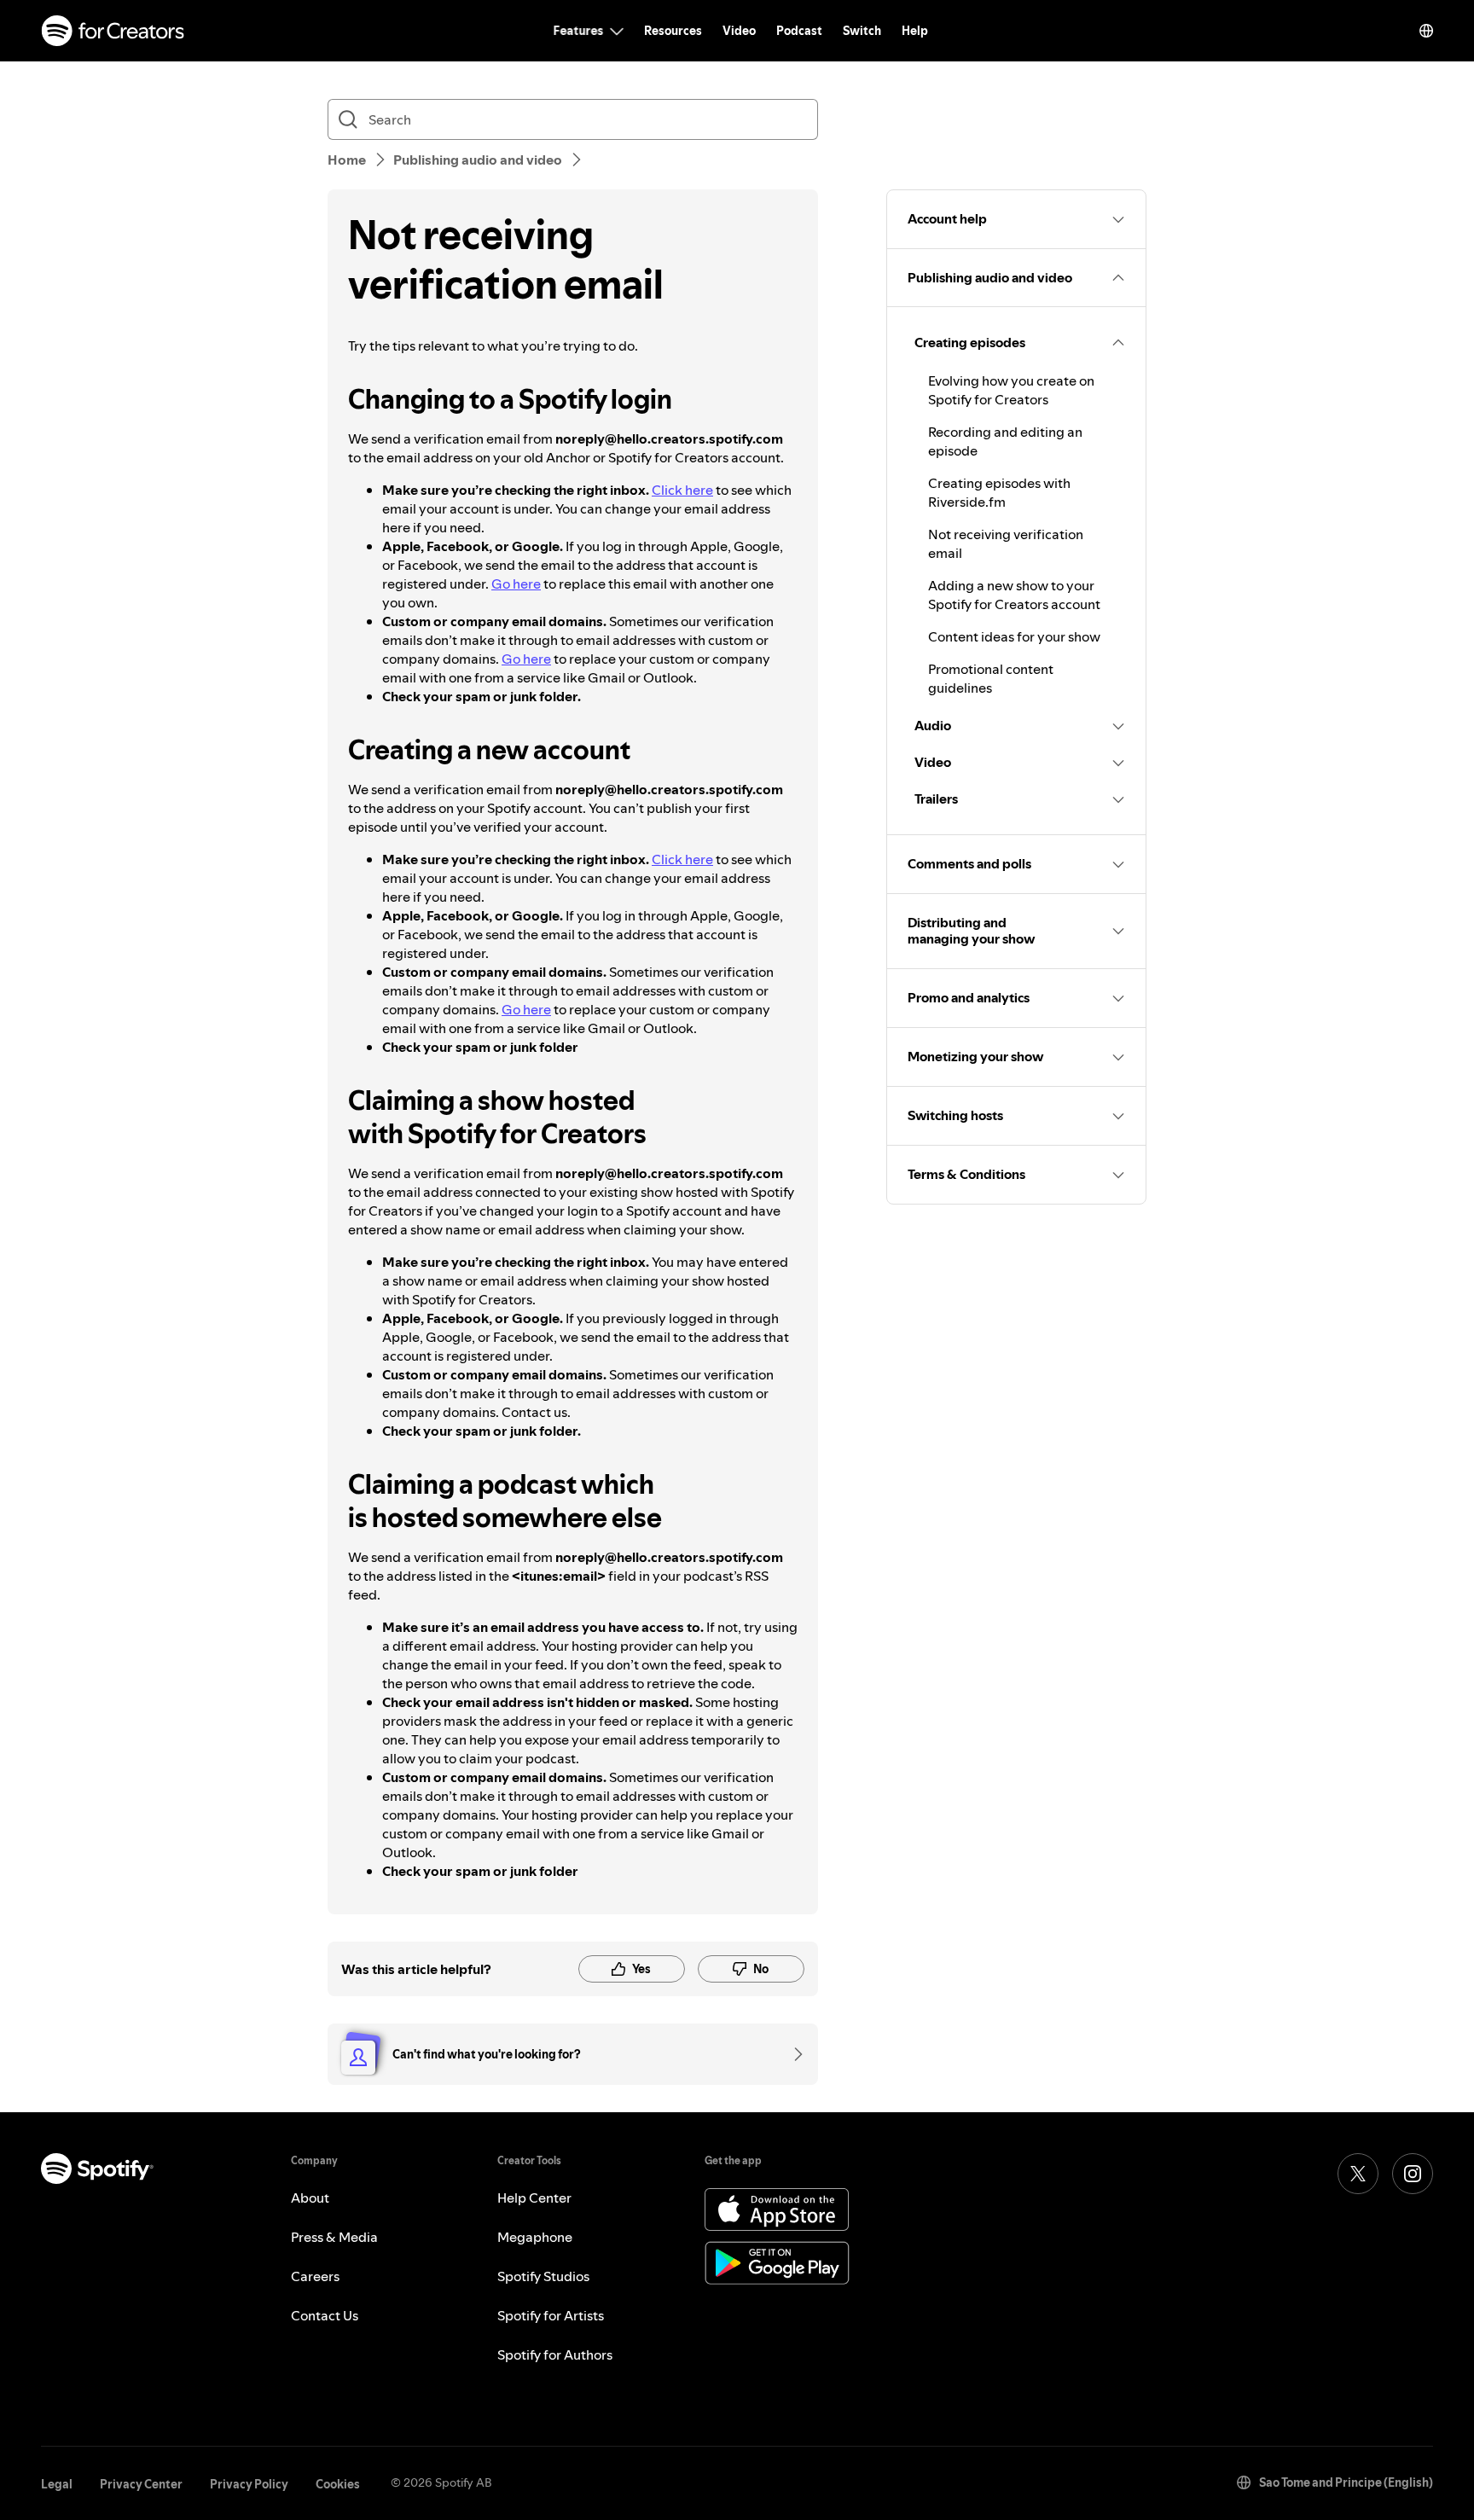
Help (915, 31)
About (310, 2198)
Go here (516, 584)
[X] (1358, 2174)
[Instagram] (1413, 2174)
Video (739, 31)
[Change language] (1426, 31)
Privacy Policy (249, 2484)
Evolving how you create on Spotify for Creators (1011, 390)
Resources (673, 31)
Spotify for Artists (551, 2315)
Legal (57, 2484)
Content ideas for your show (1014, 636)
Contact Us (325, 2315)
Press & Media (334, 2237)
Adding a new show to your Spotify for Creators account (1014, 595)
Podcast (799, 31)
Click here (682, 490)
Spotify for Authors (555, 2355)
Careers (315, 2276)
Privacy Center (141, 2484)
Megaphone (535, 2237)
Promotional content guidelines (991, 678)
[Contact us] (792, 2054)
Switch (862, 31)
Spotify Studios (543, 2276)
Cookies (338, 2484)
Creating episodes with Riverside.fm (999, 492)
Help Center (534, 2198)
